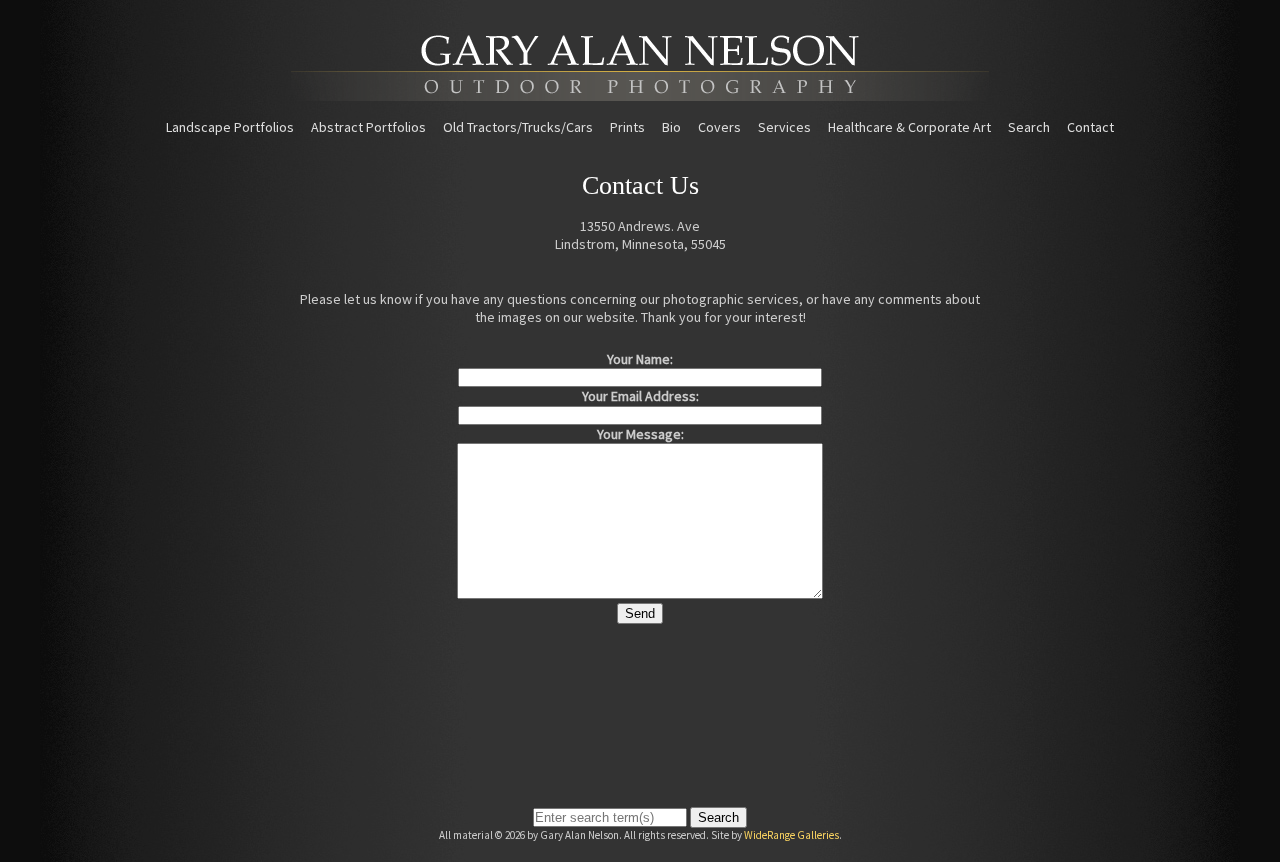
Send (640, 613)
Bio (671, 127)
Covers (719, 127)
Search (1029, 127)
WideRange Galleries (791, 835)
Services (784, 127)
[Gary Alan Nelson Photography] (640, 94)
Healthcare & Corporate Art (909, 127)
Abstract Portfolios (368, 127)
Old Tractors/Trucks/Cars (518, 127)
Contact (1090, 127)
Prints (627, 127)
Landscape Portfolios (230, 127)
